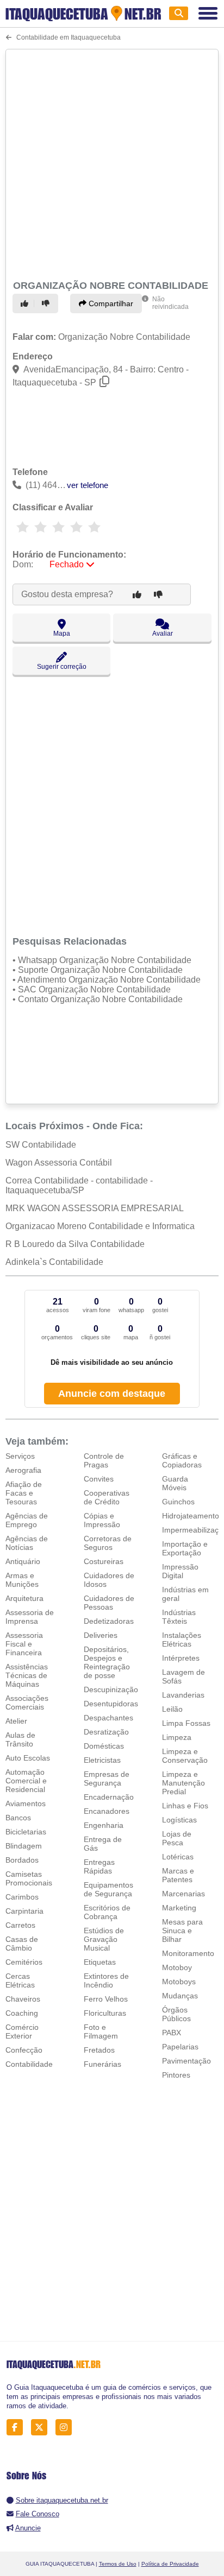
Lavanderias (183, 1695)
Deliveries (101, 1635)
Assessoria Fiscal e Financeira (24, 1644)
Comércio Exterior (22, 2031)
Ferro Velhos (106, 1999)
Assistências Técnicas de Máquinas (27, 1675)
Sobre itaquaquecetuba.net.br (62, 2500)
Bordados (22, 1860)
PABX (172, 2033)
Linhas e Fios (185, 1806)
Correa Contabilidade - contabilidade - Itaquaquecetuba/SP (79, 1185)
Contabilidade (29, 2064)
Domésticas (104, 1746)
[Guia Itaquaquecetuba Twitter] (42, 2428)
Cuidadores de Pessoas (109, 1603)
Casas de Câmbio (22, 1944)
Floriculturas (105, 2013)
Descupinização (111, 1689)
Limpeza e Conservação (185, 1756)
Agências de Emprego (27, 1520)
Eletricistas (102, 1760)
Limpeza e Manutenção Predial (183, 1783)
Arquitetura (24, 1598)
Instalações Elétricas (182, 1640)
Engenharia (104, 1825)
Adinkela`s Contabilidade (54, 1262)
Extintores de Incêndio (106, 1980)
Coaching (22, 2013)
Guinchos (178, 1502)
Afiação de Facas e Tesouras (24, 1493)
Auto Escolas (28, 1758)
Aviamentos (26, 1803)
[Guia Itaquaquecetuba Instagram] (67, 2428)
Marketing (179, 1908)
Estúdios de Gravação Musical (104, 1939)
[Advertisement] (112, 163)
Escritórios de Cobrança (107, 1912)
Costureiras (104, 1561)
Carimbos (22, 1897)
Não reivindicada (170, 303)
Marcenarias (183, 1894)
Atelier (16, 1721)
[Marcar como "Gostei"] (26, 303)
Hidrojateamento (191, 1516)
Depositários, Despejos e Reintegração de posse (107, 1662)
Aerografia (23, 1470)
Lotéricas (178, 1857)
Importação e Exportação (185, 1548)
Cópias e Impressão (102, 1520)
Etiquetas (100, 1962)
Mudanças (180, 1996)
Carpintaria (24, 1911)
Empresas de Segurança (107, 1778)
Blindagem (24, 1846)
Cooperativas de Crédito (107, 1497)
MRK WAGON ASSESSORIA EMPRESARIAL (95, 1208)
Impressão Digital (180, 1571)
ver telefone (88, 485)
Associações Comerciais (27, 1702)
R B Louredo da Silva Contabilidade (75, 1244)
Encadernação (109, 1797)
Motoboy (177, 1967)
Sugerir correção (62, 667)
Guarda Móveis (175, 1483)
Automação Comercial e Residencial (26, 1781)
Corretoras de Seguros (108, 1543)
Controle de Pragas (104, 1460)
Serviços (20, 1456)
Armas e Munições (22, 1580)
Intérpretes (181, 1658)
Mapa (62, 634)
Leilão (172, 1709)
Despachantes (108, 1718)
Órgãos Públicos (176, 2014)
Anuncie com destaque (112, 1394)
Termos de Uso (118, 2564)
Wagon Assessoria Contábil (59, 1163)
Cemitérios (24, 1962)
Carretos (20, 1925)
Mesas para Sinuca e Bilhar (182, 1931)
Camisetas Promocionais (29, 1878)
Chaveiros (23, 1999)
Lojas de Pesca (177, 1838)
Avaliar (163, 634)
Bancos (18, 1818)
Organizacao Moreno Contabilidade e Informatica (100, 1226)
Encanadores (107, 1811)
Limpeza (177, 1737)
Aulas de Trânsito (20, 1739)
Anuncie (28, 2528)
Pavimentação (186, 2061)
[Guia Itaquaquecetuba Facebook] (18, 2428)
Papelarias (180, 2047)
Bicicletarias (26, 1832)
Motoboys (179, 1982)
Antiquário (23, 1561)
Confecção (24, 2050)
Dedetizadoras (109, 1621)
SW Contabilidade (41, 1145)
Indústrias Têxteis (179, 1617)
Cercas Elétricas (20, 1980)
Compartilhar (110, 303)
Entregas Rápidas (99, 1866)
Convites (99, 1479)
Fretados (99, 2050)
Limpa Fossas (186, 1723)
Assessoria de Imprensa (30, 1617)
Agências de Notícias (27, 1543)
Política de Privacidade (170, 2564)
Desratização (106, 1732)
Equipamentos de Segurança (108, 1889)
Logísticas (179, 1820)
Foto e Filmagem (101, 2031)
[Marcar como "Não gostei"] (47, 303)
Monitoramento (188, 1953)
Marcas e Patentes (178, 1875)
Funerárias (102, 2064)
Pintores (176, 2075)
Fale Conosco (38, 2514)
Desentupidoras (111, 1704)
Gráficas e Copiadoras (182, 1460)
